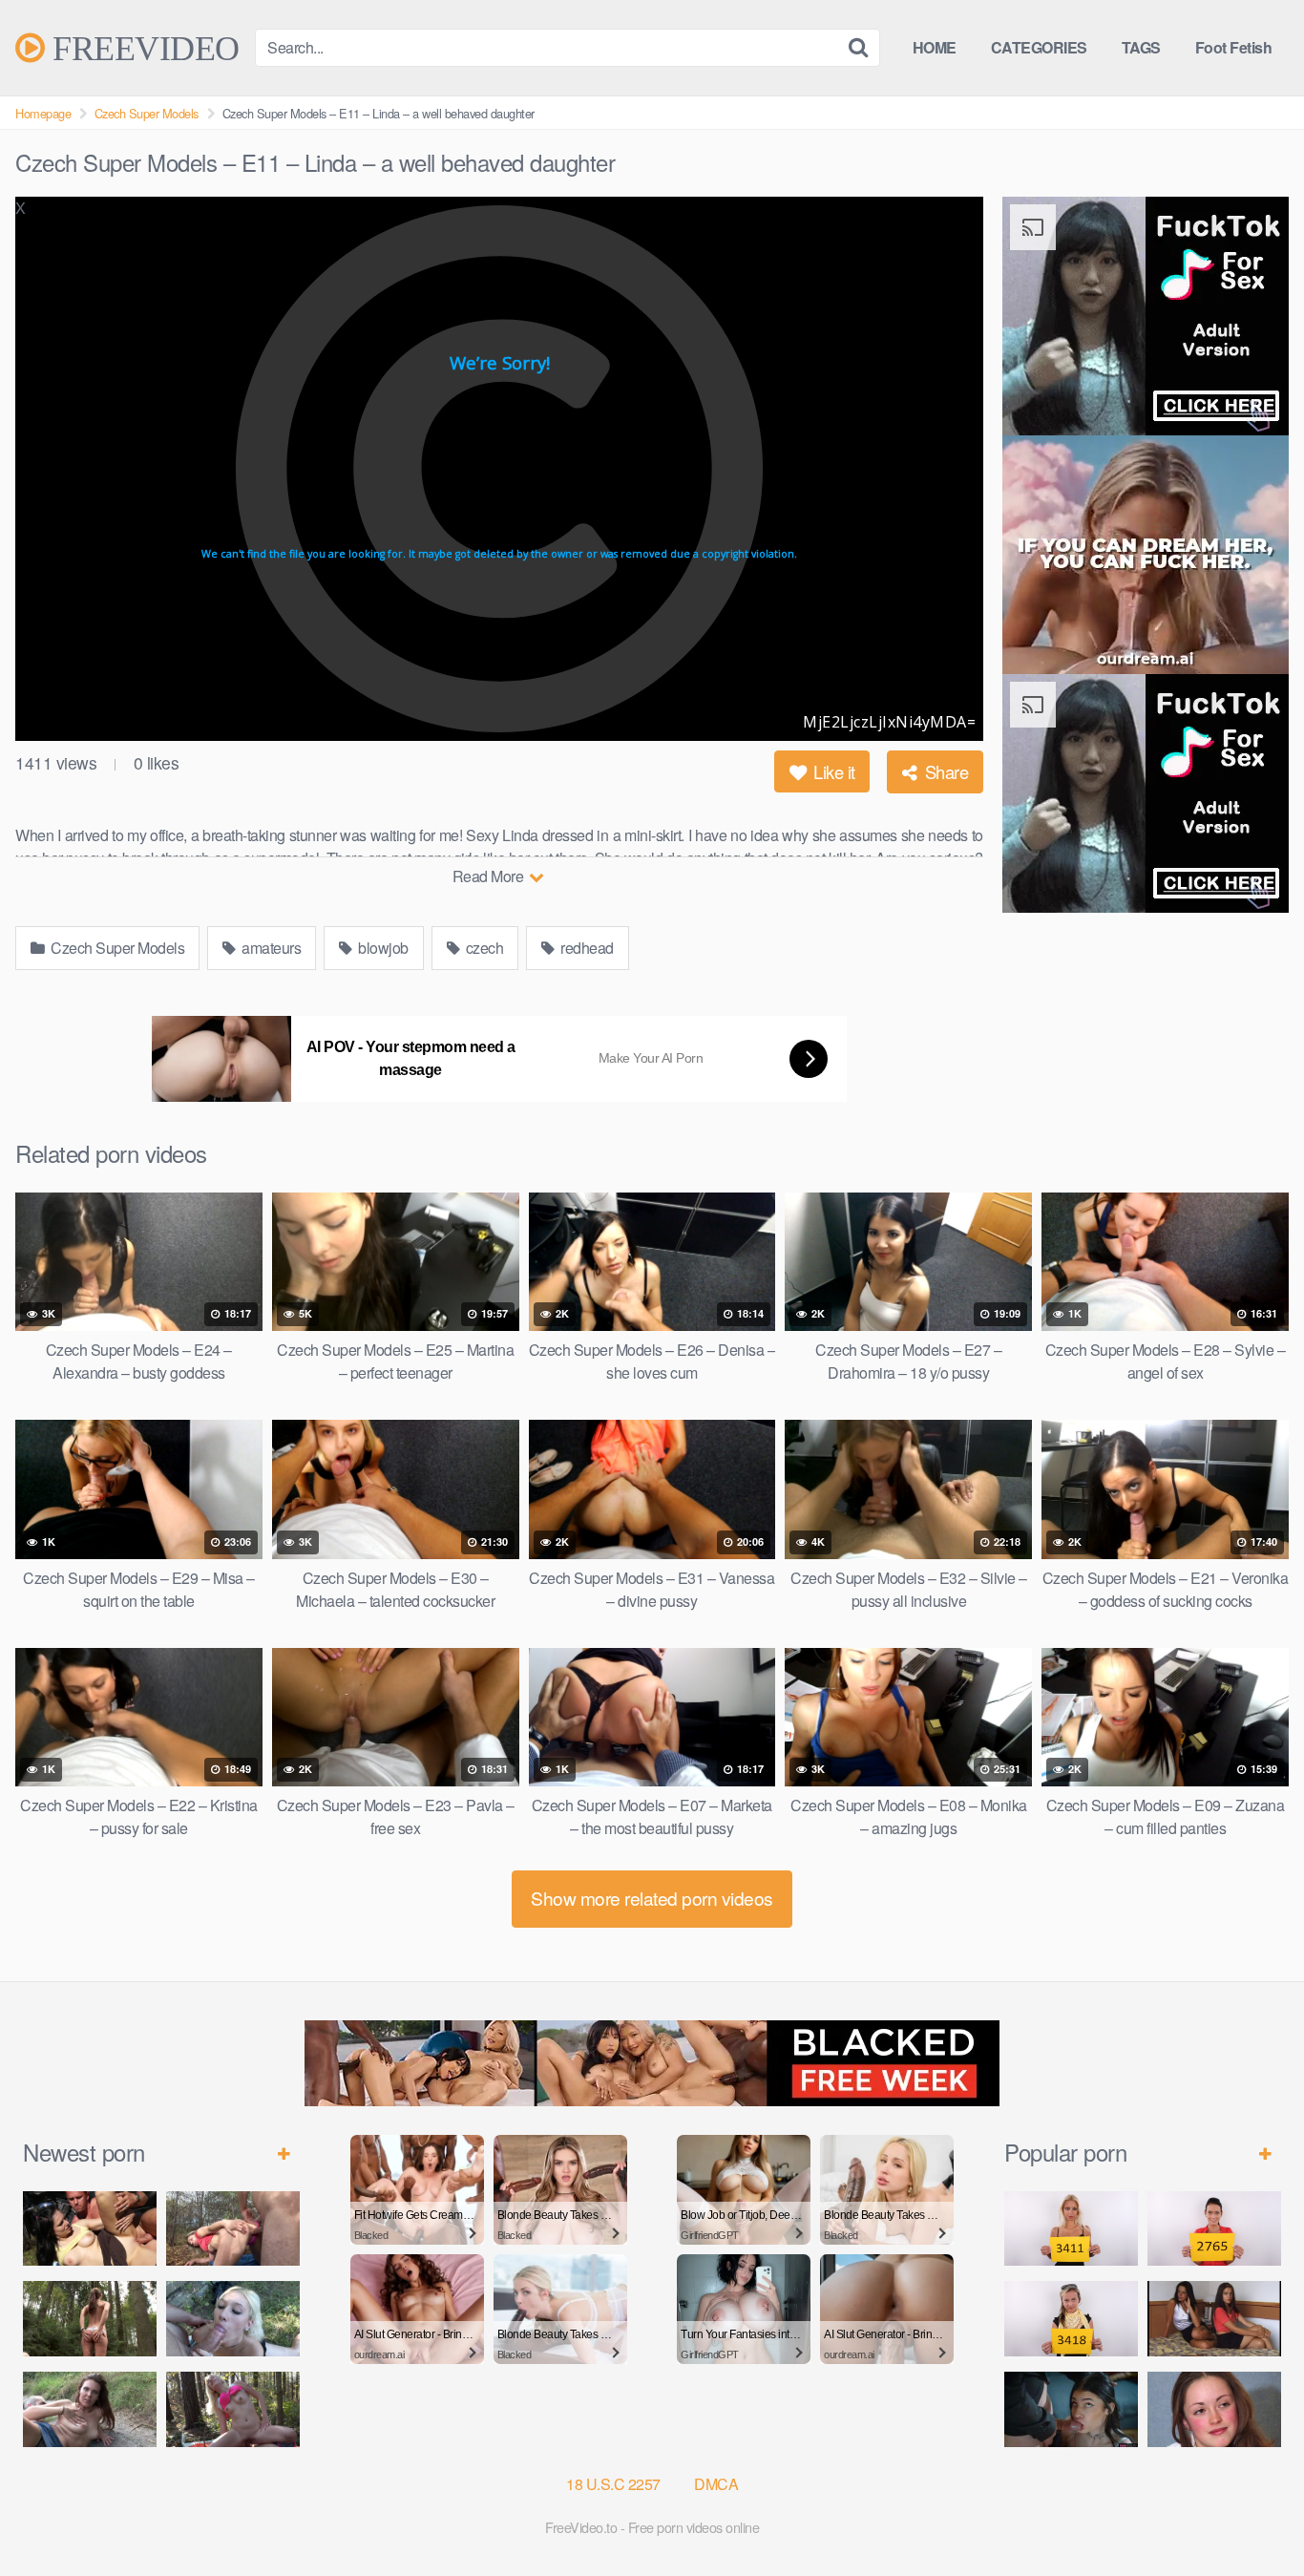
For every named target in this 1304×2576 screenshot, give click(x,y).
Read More (490, 876)
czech (483, 948)
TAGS (1141, 47)
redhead (586, 948)
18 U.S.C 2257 (613, 2484)
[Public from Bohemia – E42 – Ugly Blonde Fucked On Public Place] (233, 2319)
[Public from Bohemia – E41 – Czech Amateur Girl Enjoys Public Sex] (90, 2409)
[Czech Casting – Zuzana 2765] (1214, 2229)
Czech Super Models (147, 113)
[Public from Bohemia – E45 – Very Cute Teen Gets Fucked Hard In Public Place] (90, 2229)
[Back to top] (1251, 2515)
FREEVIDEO (142, 48)
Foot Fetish (1234, 47)
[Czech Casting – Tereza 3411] (1071, 2229)
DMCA (716, 2484)
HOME (935, 47)
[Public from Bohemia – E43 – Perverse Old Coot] (90, 2319)
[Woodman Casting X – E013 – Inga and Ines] (1214, 2319)
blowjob (382, 948)
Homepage (43, 113)
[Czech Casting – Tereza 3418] (1071, 2319)
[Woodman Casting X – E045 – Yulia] (1214, 2409)
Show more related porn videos (652, 1898)
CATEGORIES (1039, 47)
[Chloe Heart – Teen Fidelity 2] (1071, 2409)
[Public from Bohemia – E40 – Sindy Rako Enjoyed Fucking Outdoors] (233, 2409)
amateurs (270, 948)
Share (944, 771)
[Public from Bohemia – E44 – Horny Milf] (233, 2229)
